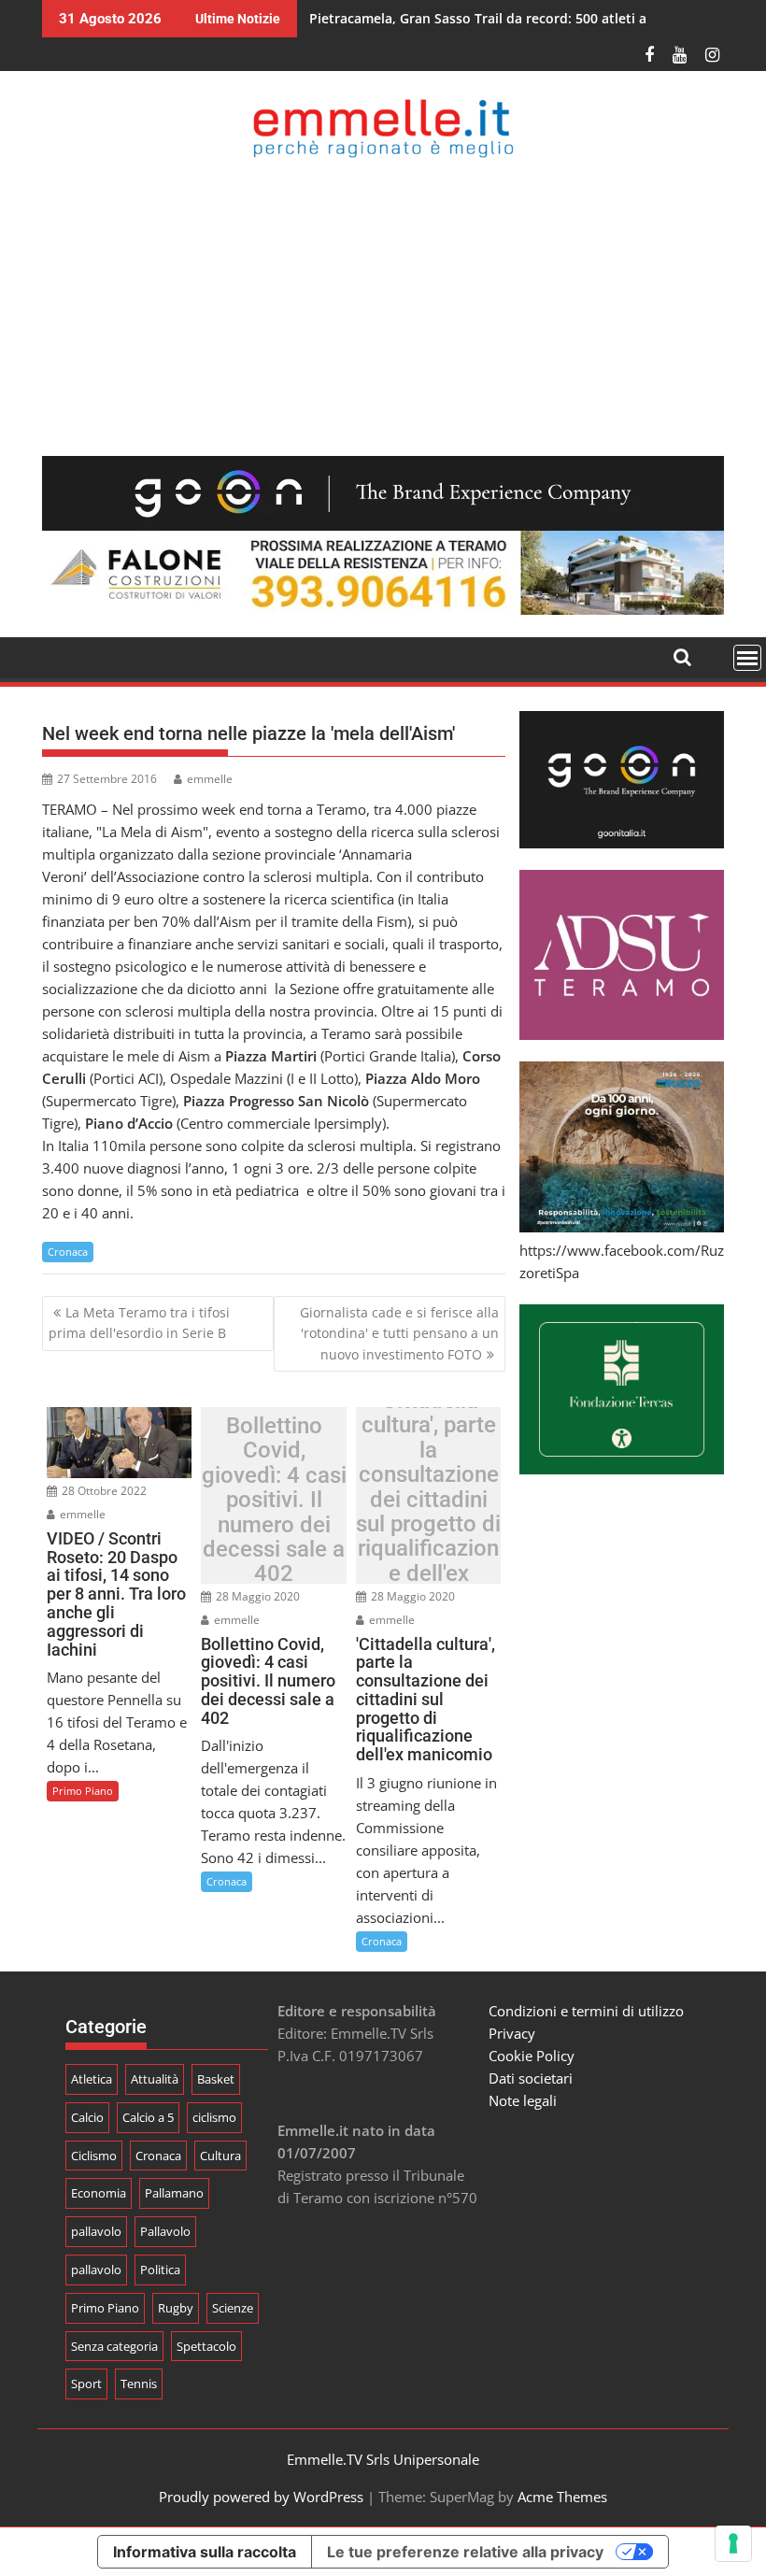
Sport (86, 2384)
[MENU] (747, 658)
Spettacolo (206, 2346)
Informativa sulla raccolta (205, 2552)
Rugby (176, 2308)
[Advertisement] (383, 306)
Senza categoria (114, 2346)
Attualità (155, 2079)
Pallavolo (165, 2231)
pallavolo (96, 2231)
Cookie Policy (532, 2056)
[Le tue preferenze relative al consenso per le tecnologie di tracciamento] (733, 2543)
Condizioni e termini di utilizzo (586, 2011)
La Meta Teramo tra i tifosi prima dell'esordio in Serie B (139, 1323)
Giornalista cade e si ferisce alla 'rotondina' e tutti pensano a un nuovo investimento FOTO (399, 1333)
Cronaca (68, 1252)
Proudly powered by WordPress (261, 2497)
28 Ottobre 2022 (103, 1491)
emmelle (210, 779)
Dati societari (531, 2078)
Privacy (512, 2033)
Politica (160, 2270)
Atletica (92, 2079)
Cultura (220, 2156)
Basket (216, 2079)
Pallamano (174, 2193)
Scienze (233, 2308)
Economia (99, 2193)
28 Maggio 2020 (256, 1596)
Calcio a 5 (148, 2117)
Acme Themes (562, 2497)
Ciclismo (94, 2156)
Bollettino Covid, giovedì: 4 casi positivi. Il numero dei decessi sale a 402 (274, 1500)
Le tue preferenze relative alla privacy (465, 2552)
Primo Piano (83, 1791)
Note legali (523, 2100)
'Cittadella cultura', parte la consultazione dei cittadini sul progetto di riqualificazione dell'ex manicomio (428, 1500)
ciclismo (214, 2117)
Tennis (139, 2384)
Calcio (87, 2117)
